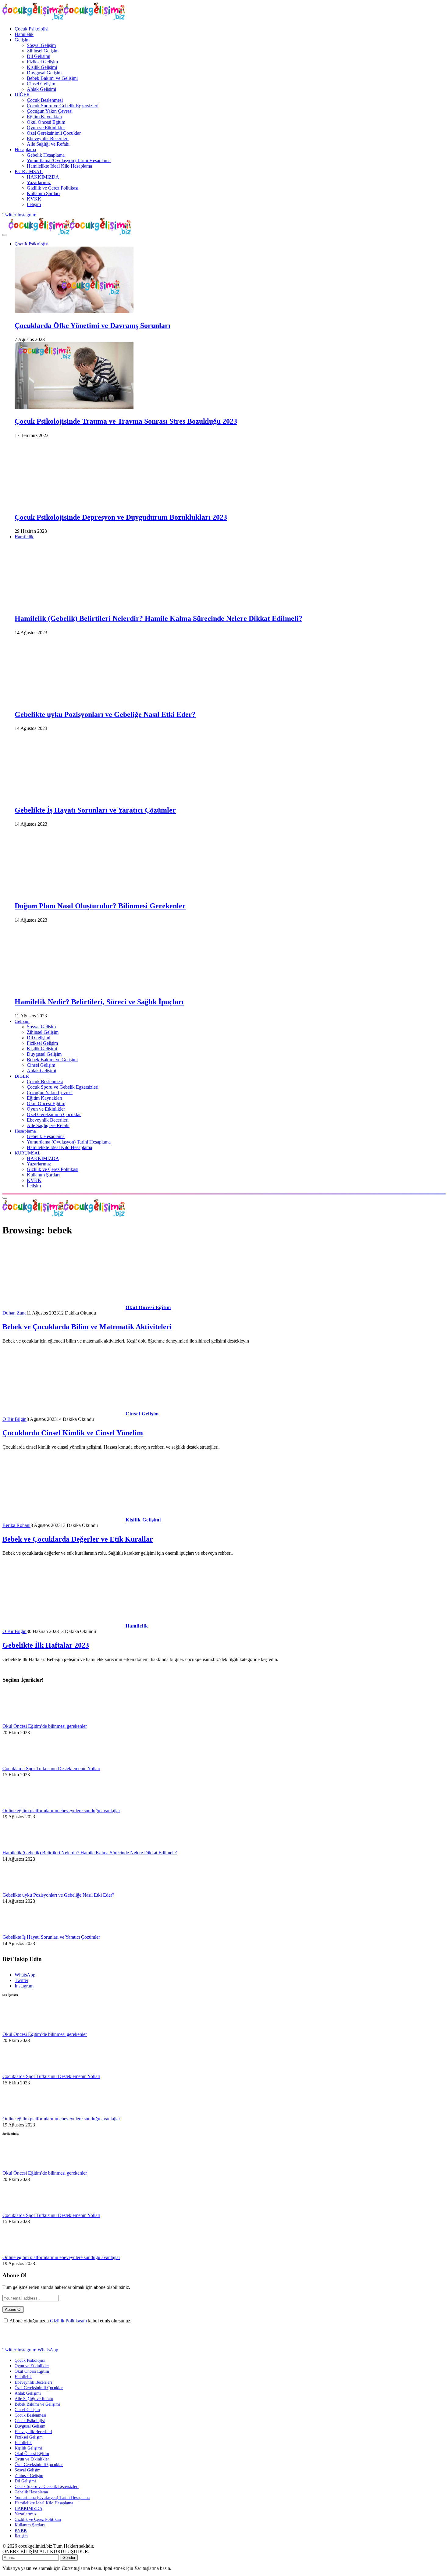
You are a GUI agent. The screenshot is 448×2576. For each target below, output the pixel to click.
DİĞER (22, 95)
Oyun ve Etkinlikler (46, 128)
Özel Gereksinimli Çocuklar (54, 133)
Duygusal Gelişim (44, 73)
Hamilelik (24, 34)
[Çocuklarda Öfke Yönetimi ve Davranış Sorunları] (74, 312)
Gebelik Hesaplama (46, 155)
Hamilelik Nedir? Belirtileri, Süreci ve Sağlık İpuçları (99, 1002)
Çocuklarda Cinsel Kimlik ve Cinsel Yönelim (73, 1433)
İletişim (34, 204)
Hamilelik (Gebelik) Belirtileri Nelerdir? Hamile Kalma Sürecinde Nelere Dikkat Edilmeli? (158, 618)
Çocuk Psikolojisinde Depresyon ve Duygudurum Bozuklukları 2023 (121, 517)
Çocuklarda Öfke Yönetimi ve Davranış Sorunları (92, 326)
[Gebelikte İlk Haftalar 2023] (62, 1626)
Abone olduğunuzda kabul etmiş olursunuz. (70, 2321)
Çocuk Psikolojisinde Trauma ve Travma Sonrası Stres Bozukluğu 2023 (126, 421)
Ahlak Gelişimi (41, 89)
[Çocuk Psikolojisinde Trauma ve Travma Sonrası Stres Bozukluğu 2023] (74, 407)
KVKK (34, 199)
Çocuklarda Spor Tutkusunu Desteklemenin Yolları (51, 1768)
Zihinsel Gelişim (43, 51)
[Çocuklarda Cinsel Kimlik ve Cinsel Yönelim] (62, 1414)
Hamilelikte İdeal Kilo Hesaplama (59, 166)
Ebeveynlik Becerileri (48, 139)
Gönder (69, 2558)
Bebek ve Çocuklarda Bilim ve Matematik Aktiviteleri (87, 1327)
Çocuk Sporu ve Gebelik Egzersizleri (63, 106)
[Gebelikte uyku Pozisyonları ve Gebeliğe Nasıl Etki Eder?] (74, 701)
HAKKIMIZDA (43, 177)
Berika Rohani (16, 1525)
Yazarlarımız (39, 182)
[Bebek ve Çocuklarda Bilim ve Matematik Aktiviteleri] (62, 1307)
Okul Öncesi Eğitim (46, 122)
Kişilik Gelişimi (42, 67)
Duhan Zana (14, 1313)
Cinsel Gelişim (41, 84)
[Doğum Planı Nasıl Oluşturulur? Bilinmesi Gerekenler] (74, 892)
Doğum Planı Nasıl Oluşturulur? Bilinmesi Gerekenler (100, 906)
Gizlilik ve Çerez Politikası (53, 188)
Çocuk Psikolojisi (32, 29)
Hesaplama (25, 149)
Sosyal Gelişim (41, 45)
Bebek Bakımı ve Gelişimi (52, 78)
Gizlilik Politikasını (68, 2321)
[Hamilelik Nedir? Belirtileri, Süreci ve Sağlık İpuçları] (74, 988)
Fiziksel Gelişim (42, 62)
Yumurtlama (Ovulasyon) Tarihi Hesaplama (69, 160)
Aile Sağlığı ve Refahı (48, 144)
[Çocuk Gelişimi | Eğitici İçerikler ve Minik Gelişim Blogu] (70, 233)
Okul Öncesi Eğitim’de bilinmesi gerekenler (45, 1726)
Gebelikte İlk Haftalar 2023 (46, 1645)
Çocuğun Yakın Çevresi (50, 111)
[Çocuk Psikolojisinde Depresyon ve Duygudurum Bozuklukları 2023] (74, 503)
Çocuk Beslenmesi (45, 100)
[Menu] (5, 235)
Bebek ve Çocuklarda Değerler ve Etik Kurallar (78, 1539)
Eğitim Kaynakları (44, 117)
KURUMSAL (29, 171)
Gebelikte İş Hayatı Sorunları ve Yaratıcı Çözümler (95, 810)
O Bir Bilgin (14, 1419)
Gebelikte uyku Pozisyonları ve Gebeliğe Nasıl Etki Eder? (105, 714)
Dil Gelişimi (39, 56)
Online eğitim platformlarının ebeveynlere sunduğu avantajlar (61, 1811)
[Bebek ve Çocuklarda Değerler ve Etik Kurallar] (62, 1520)
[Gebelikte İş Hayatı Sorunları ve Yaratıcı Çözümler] (74, 796)
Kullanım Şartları (43, 193)
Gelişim (22, 40)
